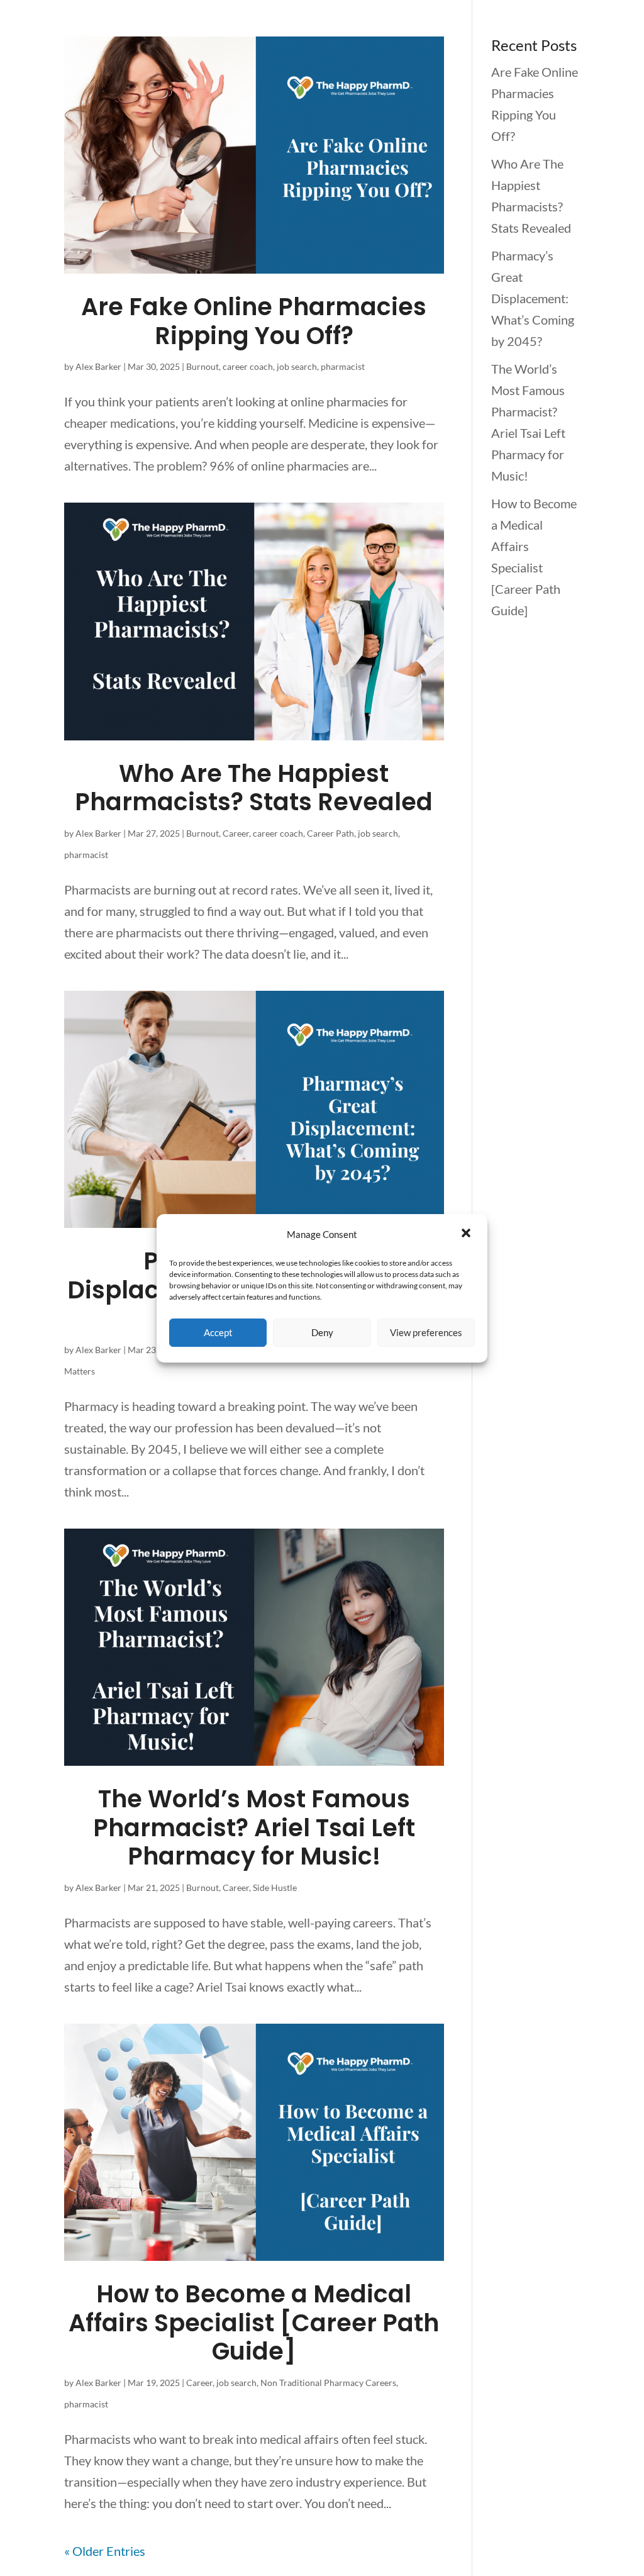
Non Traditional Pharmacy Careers (328, 2383)
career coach (248, 366)
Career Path (330, 833)
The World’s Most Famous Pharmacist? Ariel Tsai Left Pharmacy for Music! (254, 1827)
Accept (218, 1332)
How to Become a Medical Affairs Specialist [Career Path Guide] (254, 2322)
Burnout (203, 366)
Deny (322, 1332)
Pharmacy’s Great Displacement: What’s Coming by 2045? (533, 298)
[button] (467, 1234)
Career (236, 833)
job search (297, 366)
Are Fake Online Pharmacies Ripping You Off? (254, 321)
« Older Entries (105, 2551)
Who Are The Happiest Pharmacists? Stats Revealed (254, 788)
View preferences (426, 1332)
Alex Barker (98, 366)
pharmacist (343, 366)
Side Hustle (275, 1887)
